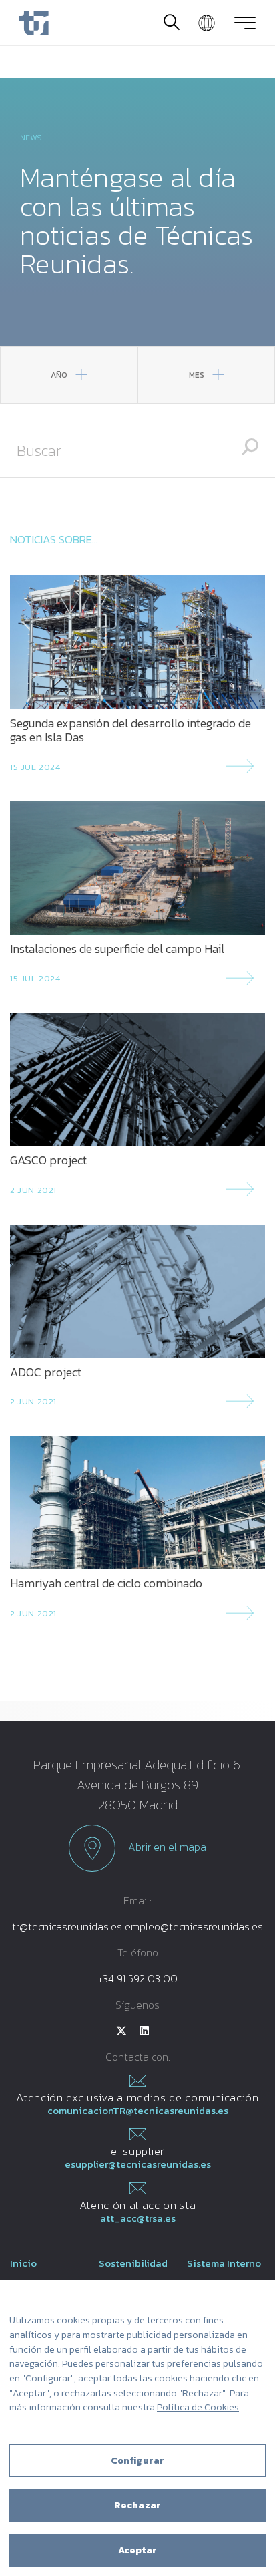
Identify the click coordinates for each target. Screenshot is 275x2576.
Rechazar (137, 2505)
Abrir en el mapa (166, 1847)
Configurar (137, 2461)
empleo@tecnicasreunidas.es (194, 1926)
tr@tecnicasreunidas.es (67, 1926)
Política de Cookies (198, 2407)
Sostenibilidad (133, 2263)
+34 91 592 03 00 (138, 1978)
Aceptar (138, 2550)
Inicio (23, 2263)
